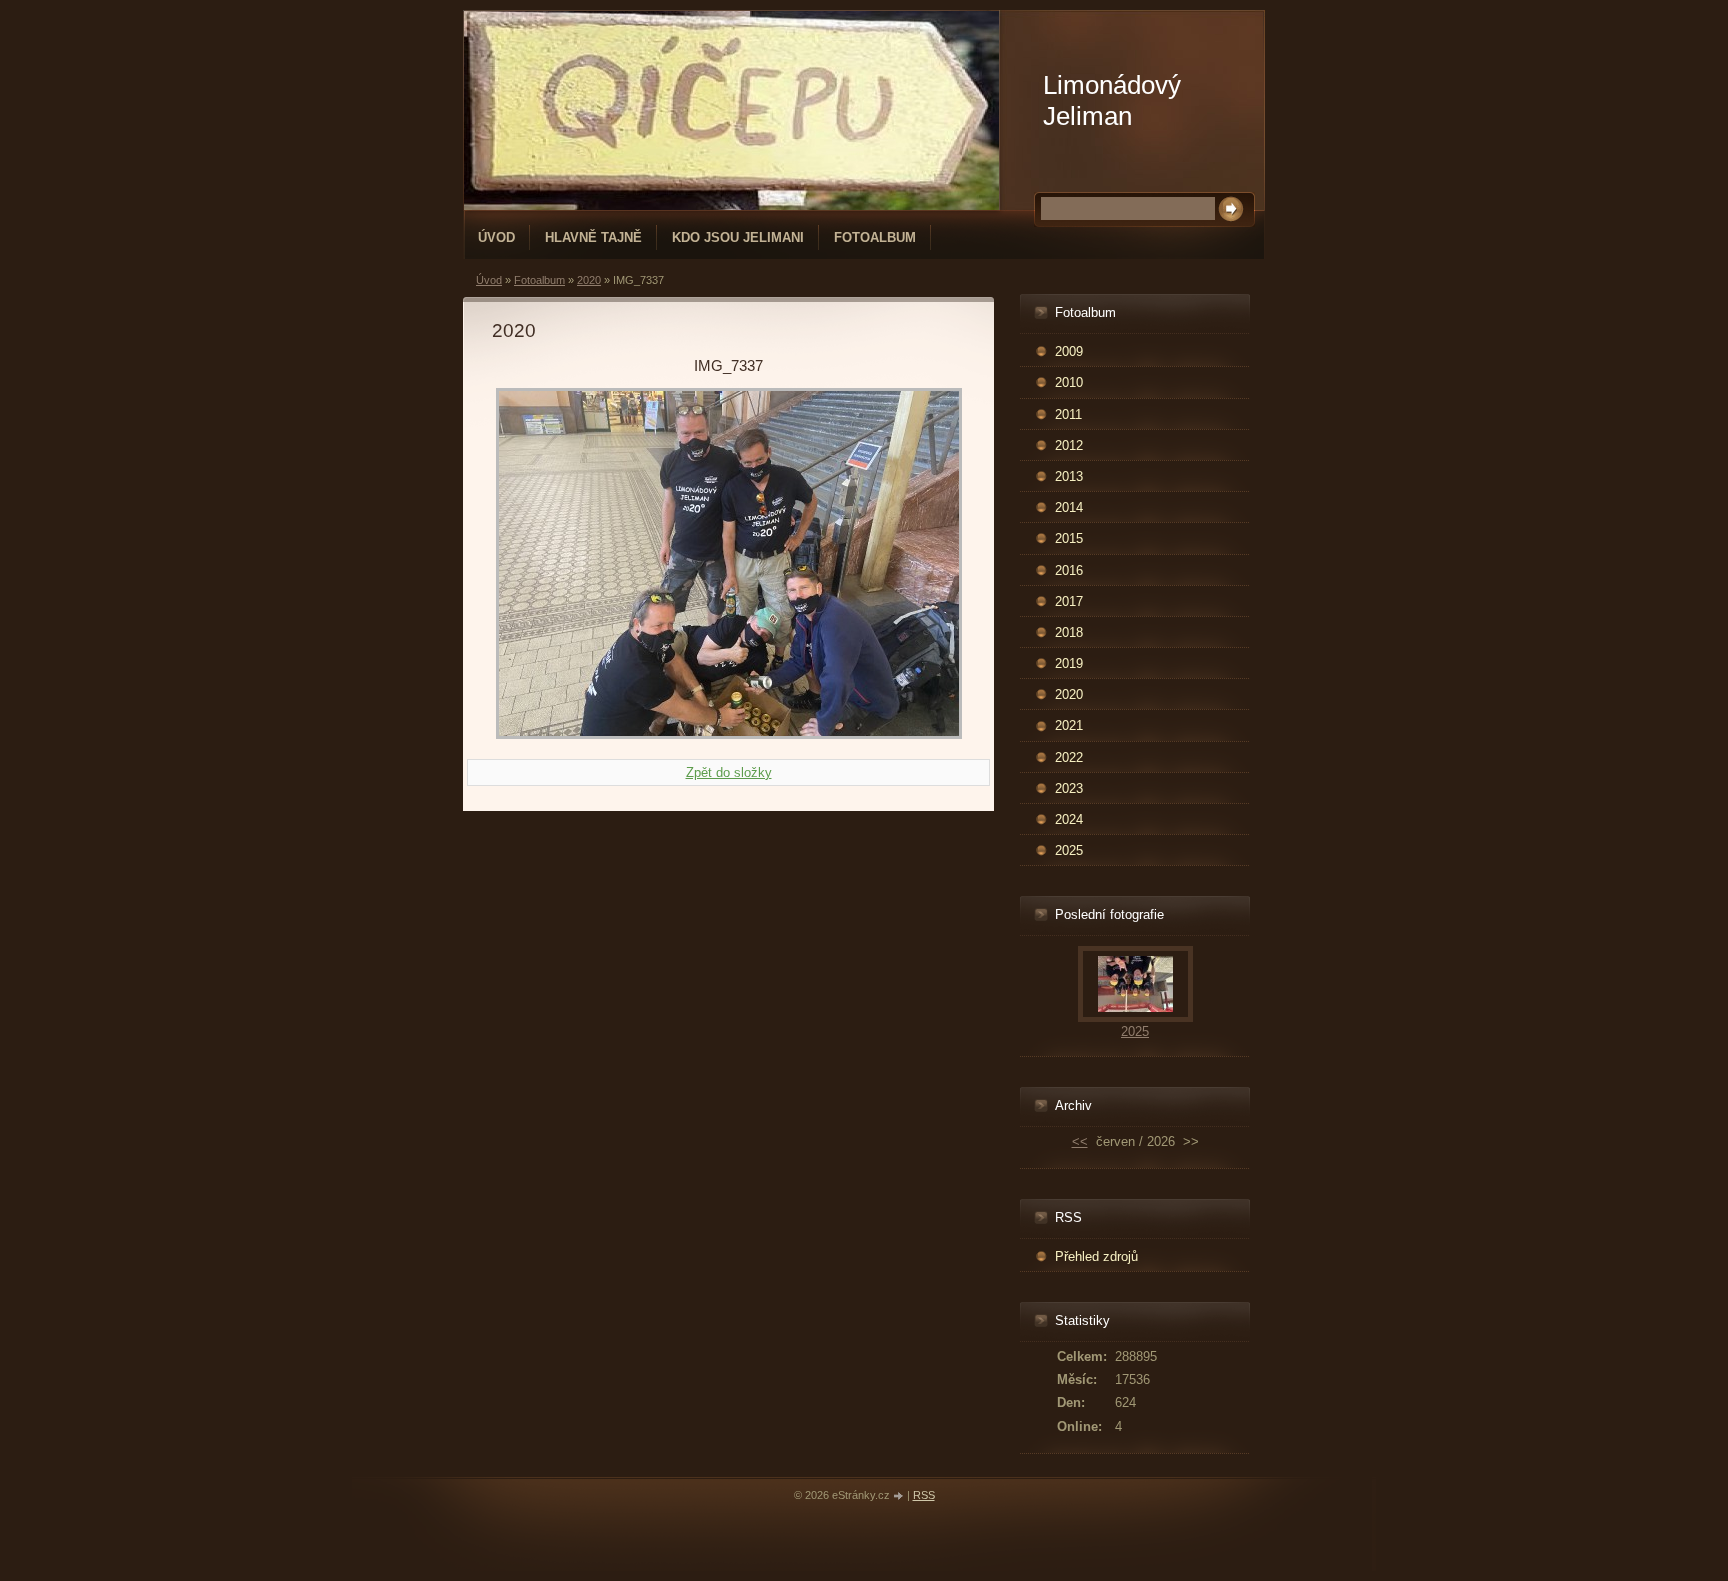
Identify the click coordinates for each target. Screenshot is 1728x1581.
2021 (1069, 725)
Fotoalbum (875, 237)
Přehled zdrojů (1096, 1256)
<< (1080, 1141)
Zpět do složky (729, 772)
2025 (1069, 850)
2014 (1069, 507)
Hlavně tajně (593, 237)
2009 (1069, 351)
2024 (1069, 819)
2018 (1069, 632)
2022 (1069, 757)
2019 (1069, 663)
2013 (1069, 476)
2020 (589, 280)
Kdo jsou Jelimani (738, 237)
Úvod (496, 237)
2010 (1069, 382)
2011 (1068, 414)
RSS (924, 1495)
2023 (1069, 788)
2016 (1069, 570)
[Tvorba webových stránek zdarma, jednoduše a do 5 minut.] (900, 1496)
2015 (1069, 538)
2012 (1069, 445)
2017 (1069, 601)
